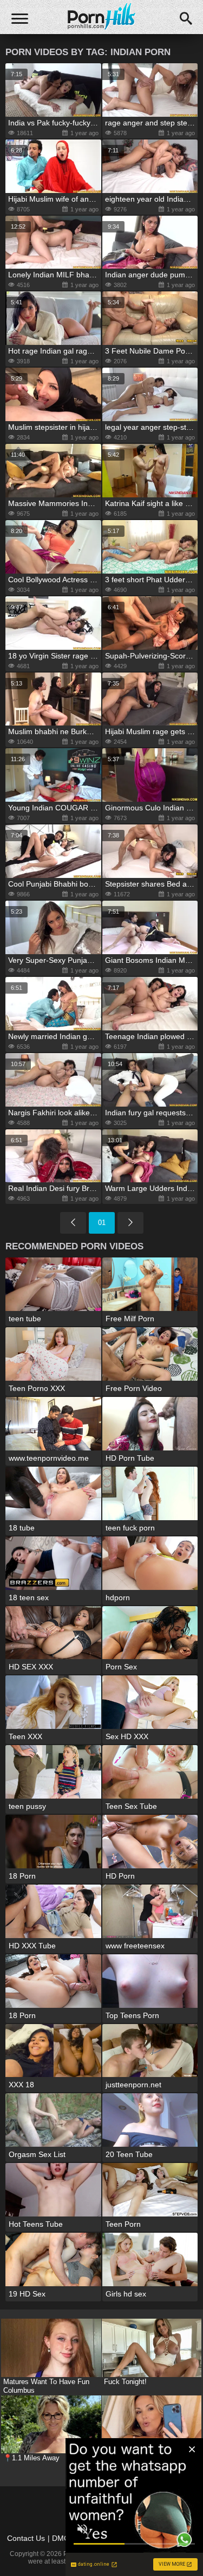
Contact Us (26, 2538)
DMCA (63, 2538)
